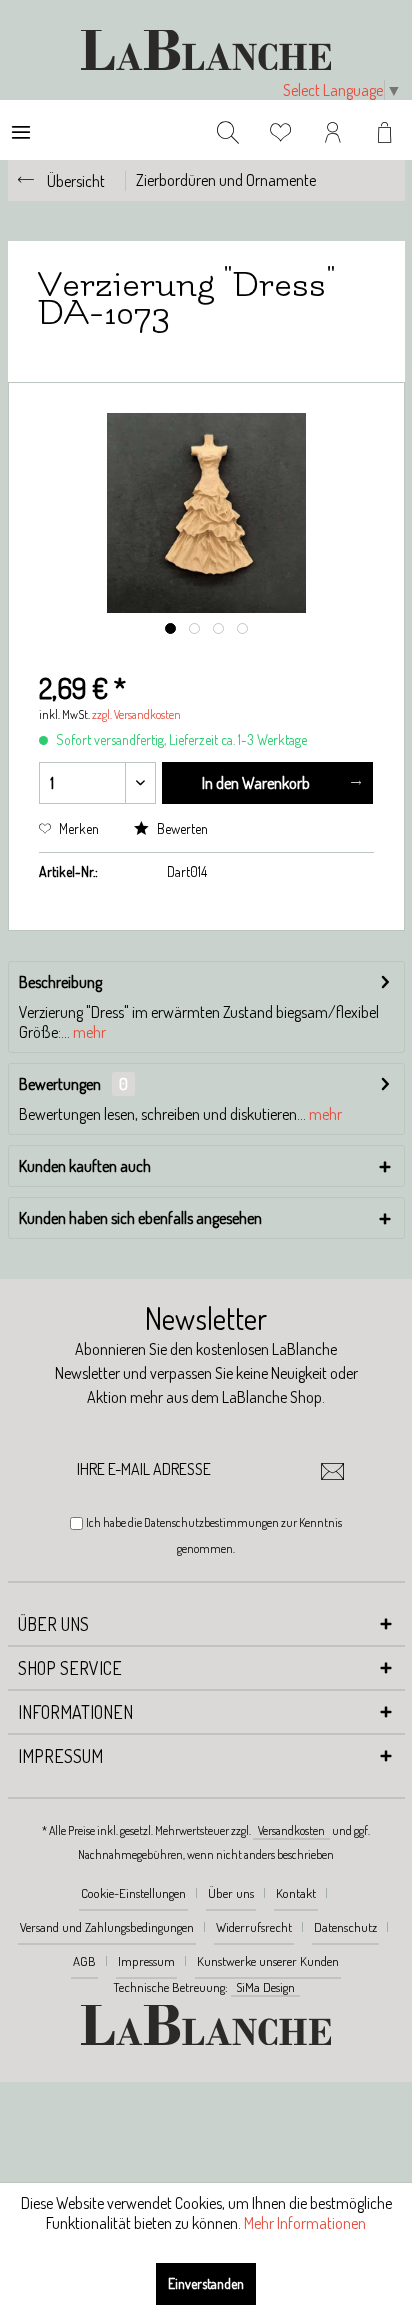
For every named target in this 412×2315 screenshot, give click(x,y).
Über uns (231, 1893)
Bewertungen (60, 1084)
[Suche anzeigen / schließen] (228, 130)
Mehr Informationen (305, 2223)
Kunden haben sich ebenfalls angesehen (140, 1218)
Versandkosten (291, 1830)
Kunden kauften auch (85, 1166)
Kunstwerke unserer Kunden (268, 1961)
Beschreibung (60, 982)
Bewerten (181, 828)
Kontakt (296, 1893)
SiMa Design (265, 1987)
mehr (88, 1032)
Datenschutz (345, 1927)
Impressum (146, 1961)
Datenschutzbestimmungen (211, 1522)
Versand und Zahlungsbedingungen (107, 1927)
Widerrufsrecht (254, 1927)
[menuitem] (21, 130)
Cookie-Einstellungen (133, 1893)
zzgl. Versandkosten (136, 714)
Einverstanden (206, 2283)
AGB (84, 1961)
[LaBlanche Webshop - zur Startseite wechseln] (206, 50)
